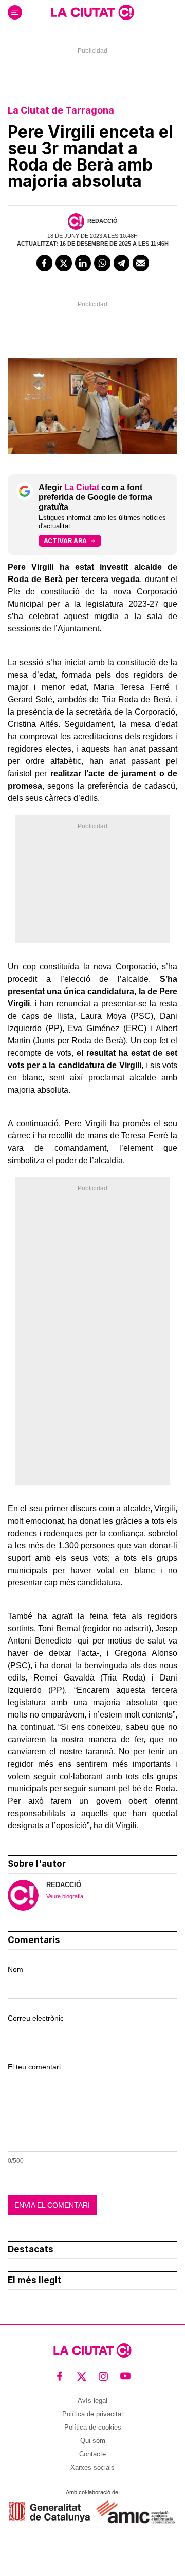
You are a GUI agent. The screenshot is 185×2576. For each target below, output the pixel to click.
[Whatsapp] (102, 263)
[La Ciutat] (92, 12)
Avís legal (92, 2401)
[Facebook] (45, 263)
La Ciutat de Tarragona (61, 110)
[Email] (141, 263)
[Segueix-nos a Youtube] (126, 2376)
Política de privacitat (93, 2414)
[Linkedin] (83, 263)
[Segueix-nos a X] (82, 2376)
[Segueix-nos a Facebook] (60, 2376)
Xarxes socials (92, 2467)
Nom (15, 1969)
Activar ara (65, 541)
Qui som (93, 2441)
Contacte (92, 2454)
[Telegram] (122, 263)
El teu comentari (34, 2067)
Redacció (103, 221)
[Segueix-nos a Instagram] (104, 2376)
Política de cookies (93, 2427)
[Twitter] (64, 263)
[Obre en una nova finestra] (50, 2512)
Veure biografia (65, 1896)
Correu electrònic (36, 2018)
